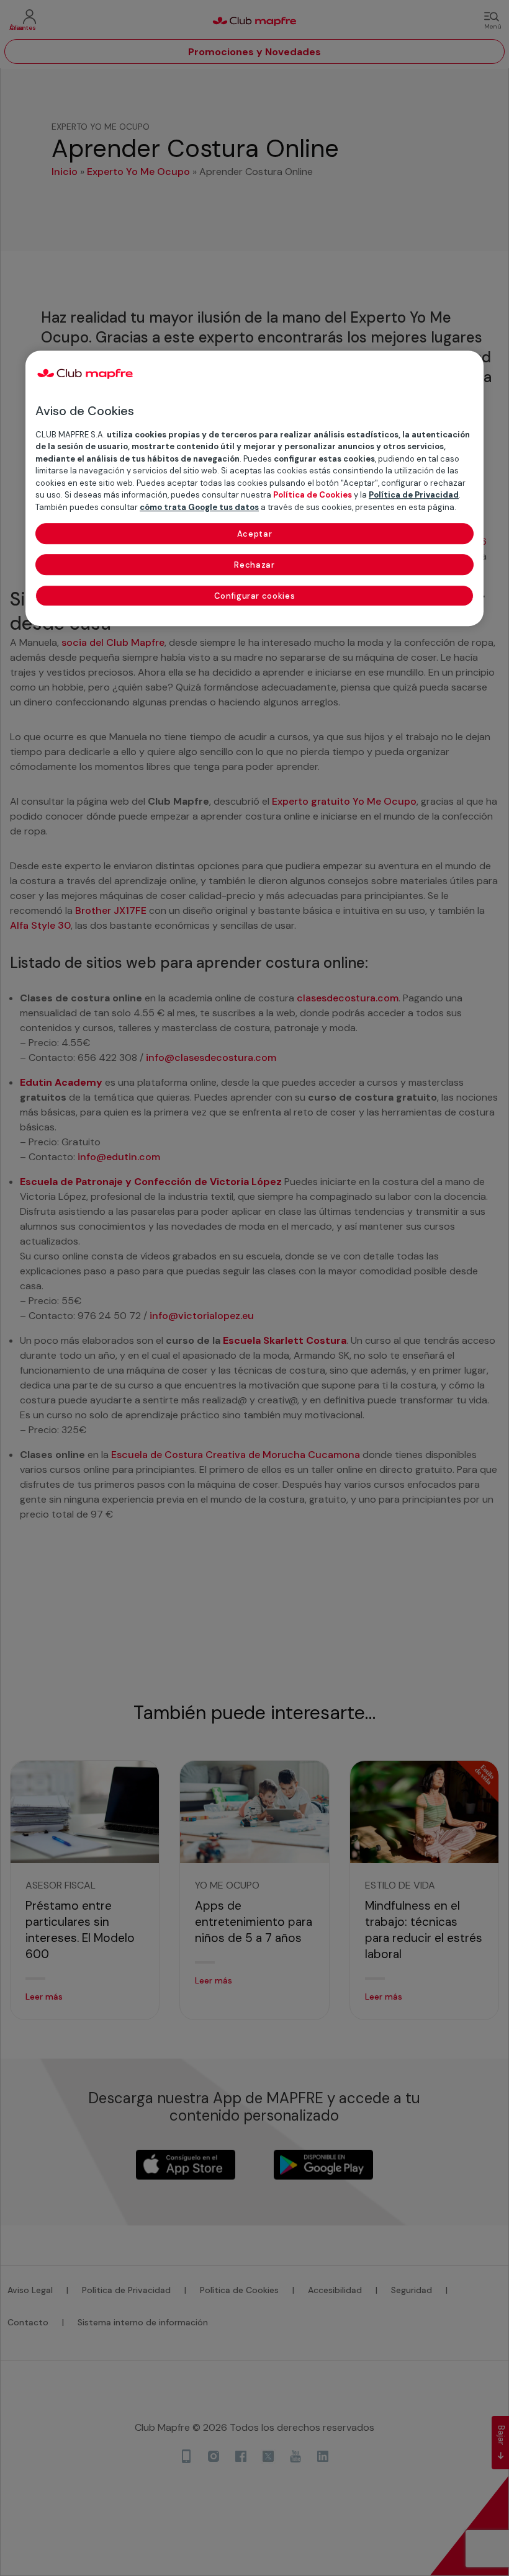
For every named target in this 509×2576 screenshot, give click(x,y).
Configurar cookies (255, 597)
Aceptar (255, 534)
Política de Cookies (313, 495)
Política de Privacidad (414, 495)
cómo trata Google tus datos (199, 507)
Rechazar (254, 566)
